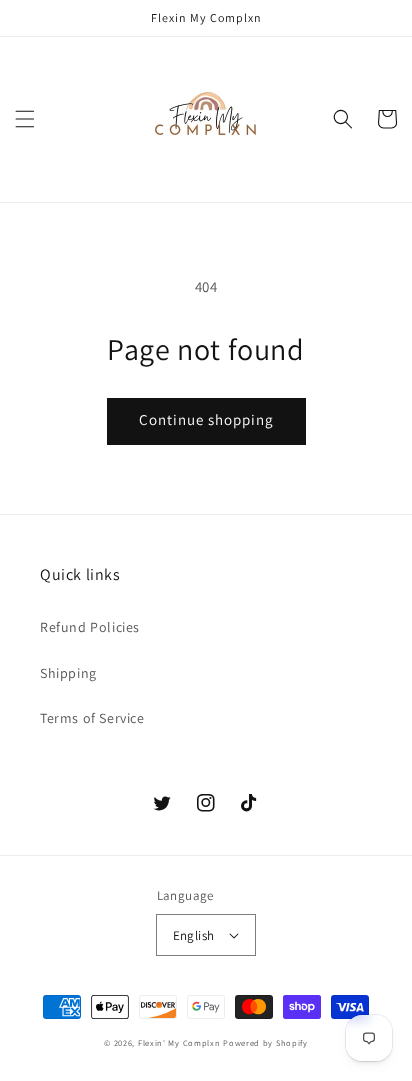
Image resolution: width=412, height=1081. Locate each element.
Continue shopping (206, 419)
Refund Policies (90, 627)
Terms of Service (92, 718)
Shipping (68, 673)
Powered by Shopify (265, 1042)
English (194, 935)
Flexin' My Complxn (179, 1042)
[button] (25, 119)
